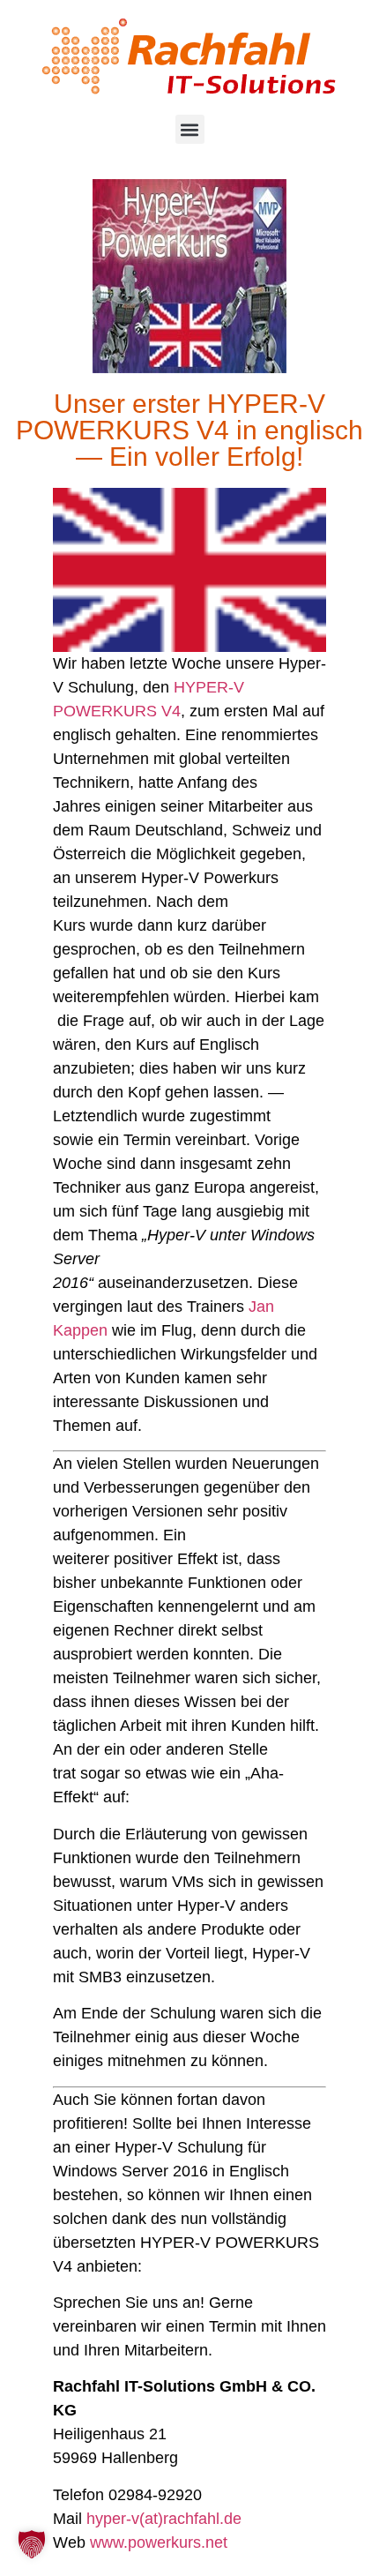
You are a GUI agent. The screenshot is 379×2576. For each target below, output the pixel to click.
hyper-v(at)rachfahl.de (164, 2519)
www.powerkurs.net (159, 2542)
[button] (190, 129)
